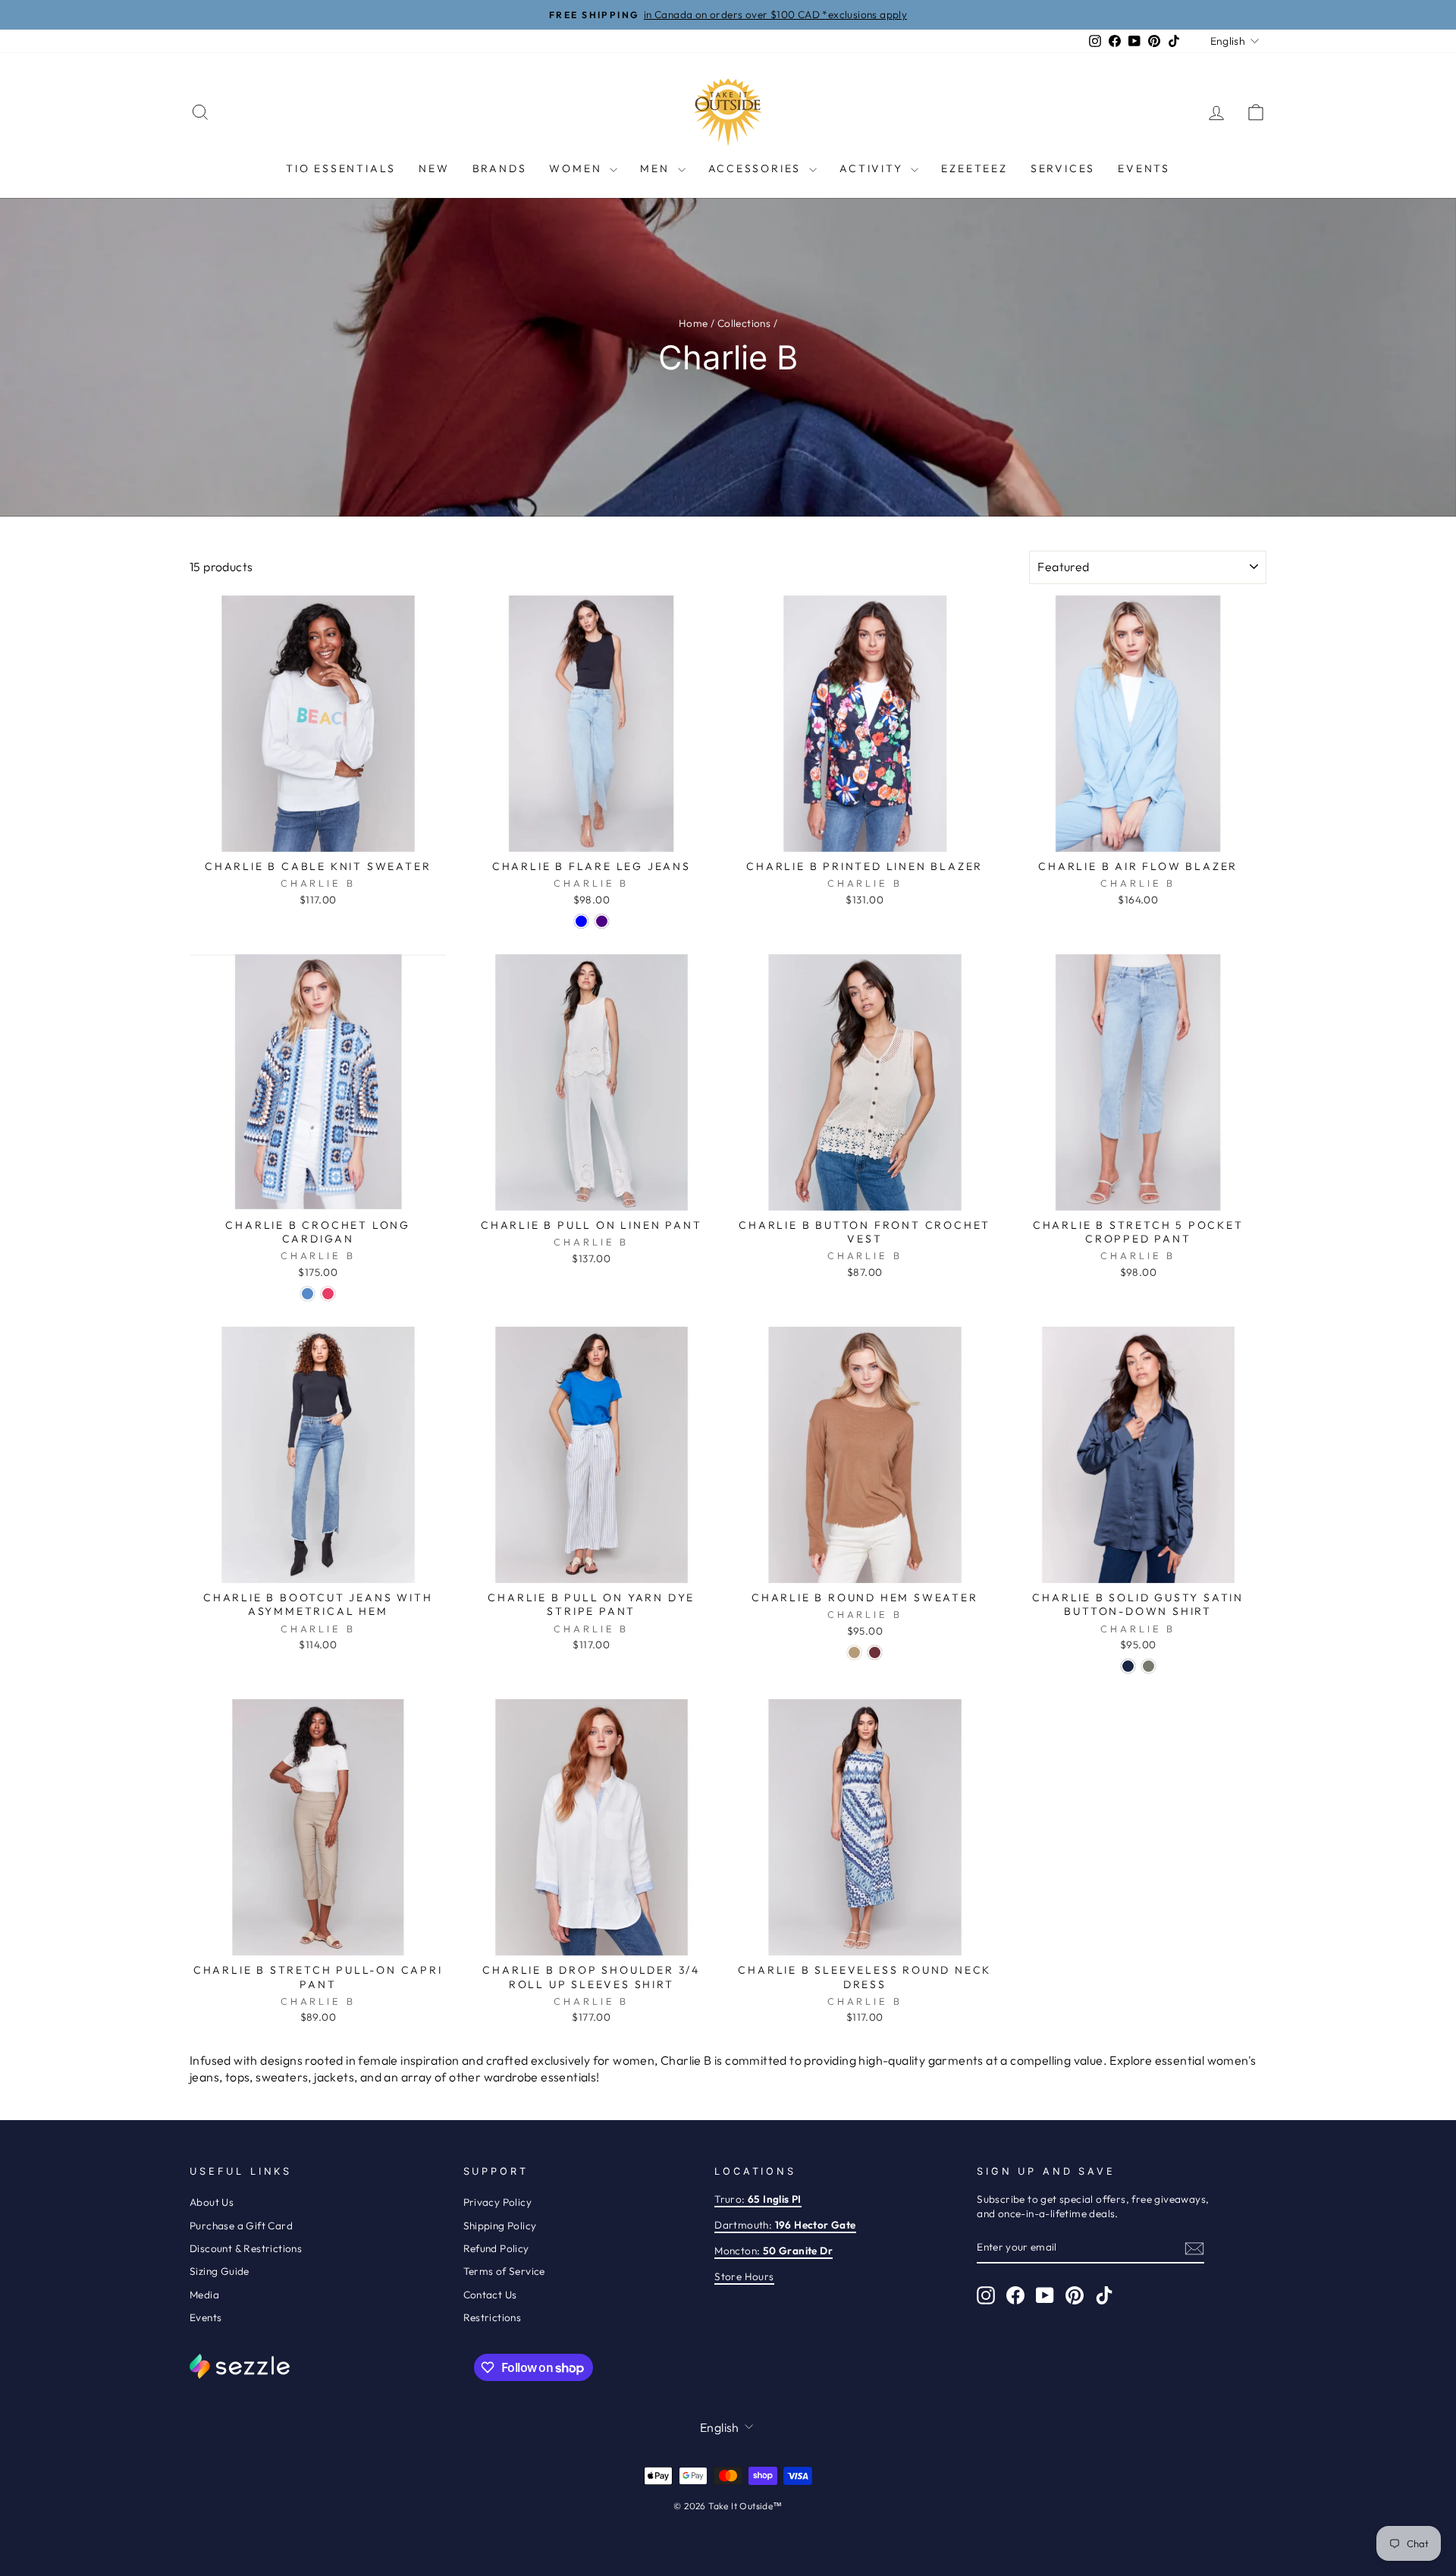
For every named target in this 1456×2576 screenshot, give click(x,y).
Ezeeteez (974, 168)
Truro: (758, 2199)
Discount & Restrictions (246, 2248)
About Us (212, 2202)
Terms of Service (504, 2271)
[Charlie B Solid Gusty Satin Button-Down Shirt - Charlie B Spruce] (1148, 1666)
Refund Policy (496, 2248)
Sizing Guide (220, 2271)
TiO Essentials (341, 168)
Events (1144, 168)
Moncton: (773, 2251)
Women (577, 168)
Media (204, 2295)
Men (657, 168)
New (434, 168)
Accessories (757, 168)
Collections (744, 323)
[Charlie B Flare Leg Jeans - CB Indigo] (602, 921)
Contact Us (490, 2295)
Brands (500, 168)
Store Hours (744, 2276)
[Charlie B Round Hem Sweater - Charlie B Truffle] (854, 1652)
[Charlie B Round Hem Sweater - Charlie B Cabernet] (875, 1652)
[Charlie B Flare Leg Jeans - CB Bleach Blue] (581, 921)
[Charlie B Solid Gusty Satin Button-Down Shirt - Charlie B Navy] (1128, 1666)
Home (693, 323)
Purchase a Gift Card (241, 2226)
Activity (873, 168)
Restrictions (493, 2317)
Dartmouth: (785, 2225)
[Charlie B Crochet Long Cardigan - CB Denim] (308, 1294)
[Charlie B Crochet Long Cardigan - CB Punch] (328, 1294)
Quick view (318, 834)
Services (1063, 168)
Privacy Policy (498, 2202)
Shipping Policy (500, 2226)
